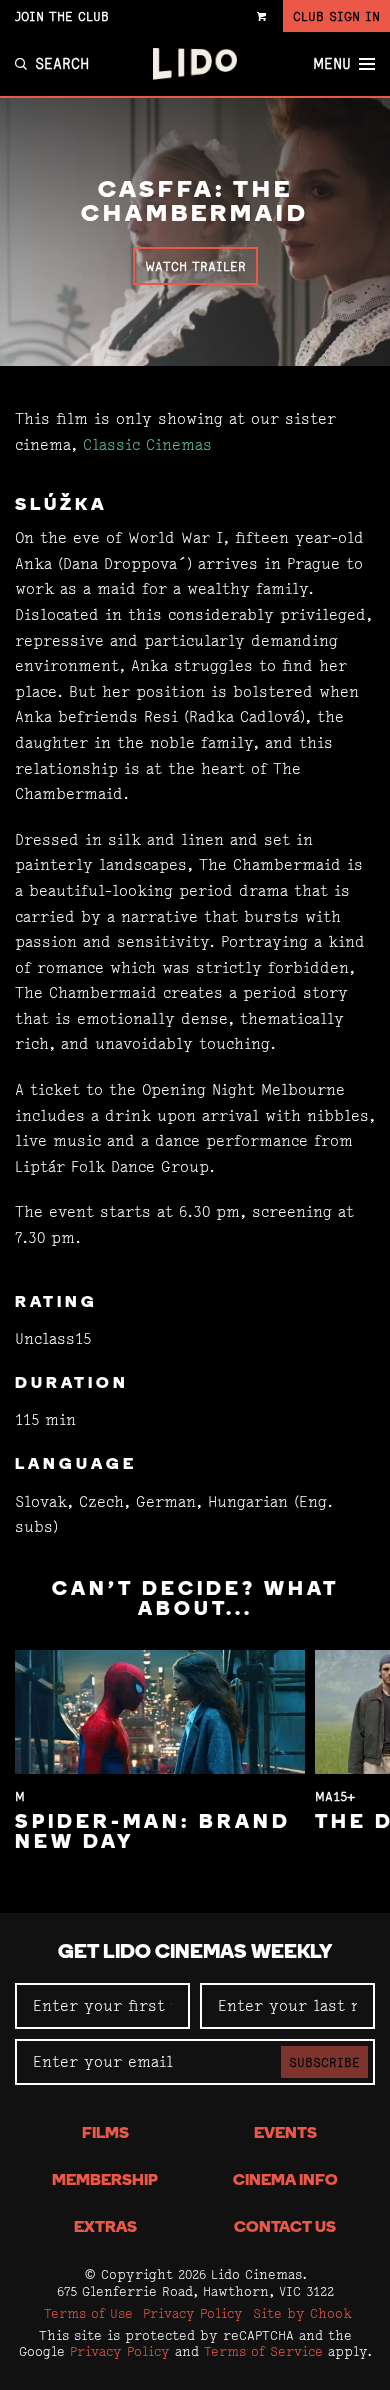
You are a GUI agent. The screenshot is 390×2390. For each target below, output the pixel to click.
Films (105, 2134)
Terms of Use (88, 2313)
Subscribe (324, 2062)
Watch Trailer (195, 266)
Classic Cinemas (147, 444)
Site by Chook (302, 2313)
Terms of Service (263, 2351)
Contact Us (285, 2228)
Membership (105, 2181)
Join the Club (62, 16)
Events (285, 2134)
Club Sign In (336, 16)
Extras (105, 2228)
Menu (332, 64)
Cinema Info (285, 2181)
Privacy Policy (193, 2313)
